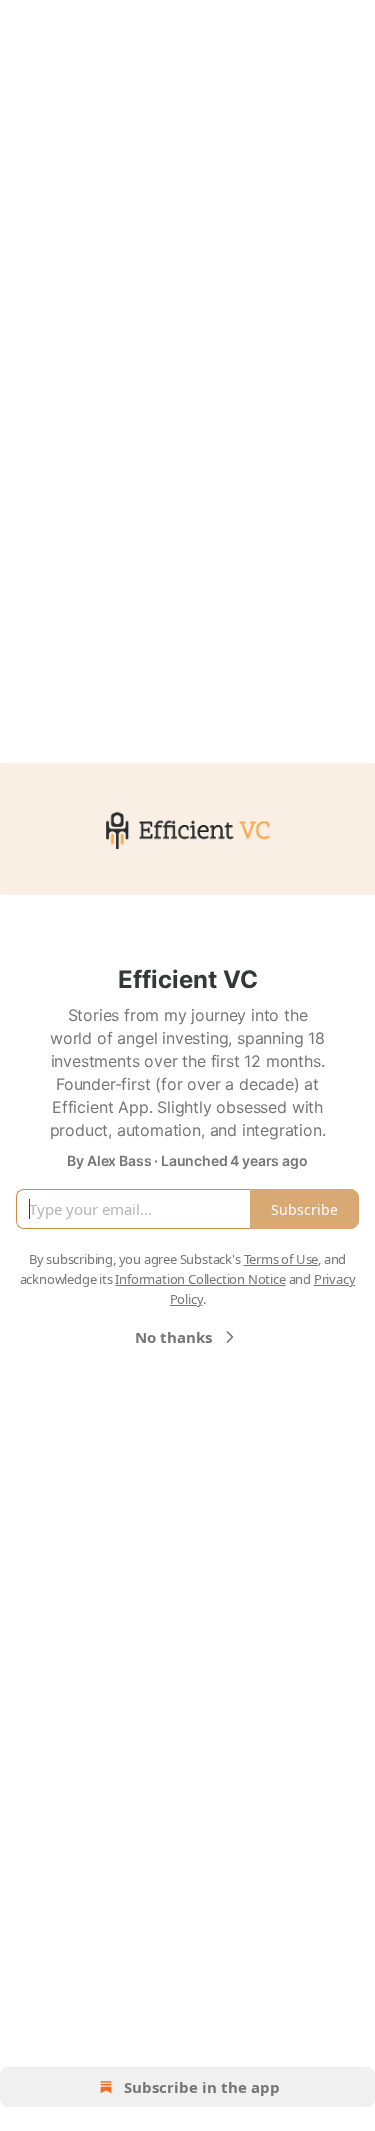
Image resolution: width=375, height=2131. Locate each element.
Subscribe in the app (202, 2087)
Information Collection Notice (200, 1279)
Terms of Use (281, 1259)
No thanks (173, 1337)
